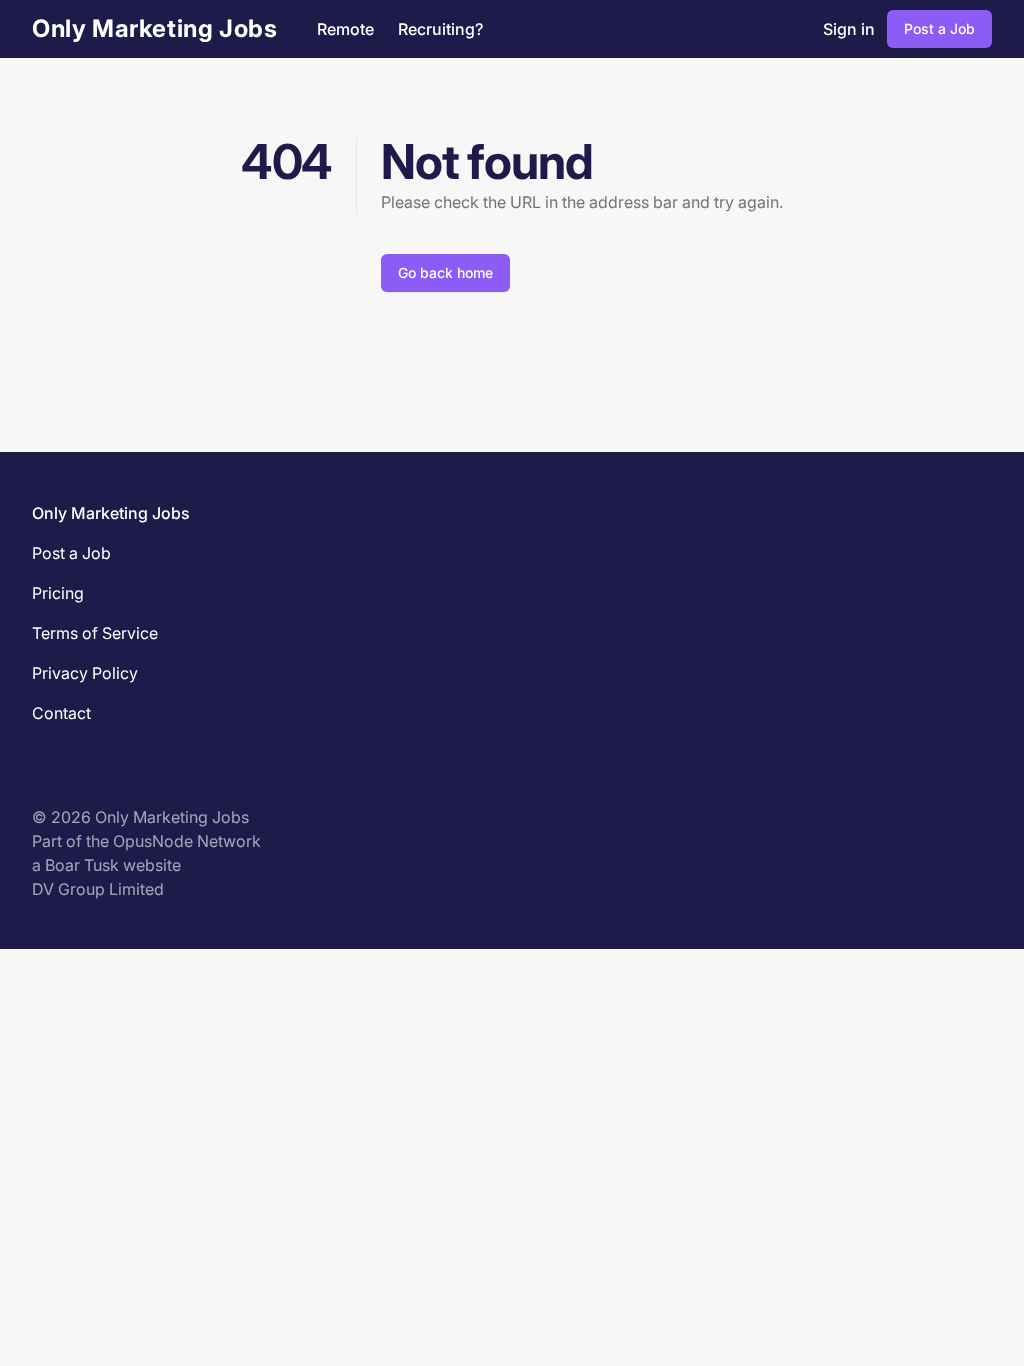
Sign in (849, 29)
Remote (345, 29)
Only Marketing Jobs (154, 28)
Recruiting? (440, 29)
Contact (61, 713)
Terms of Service (95, 633)
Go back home (445, 272)
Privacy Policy (85, 673)
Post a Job (939, 28)
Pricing (58, 593)
